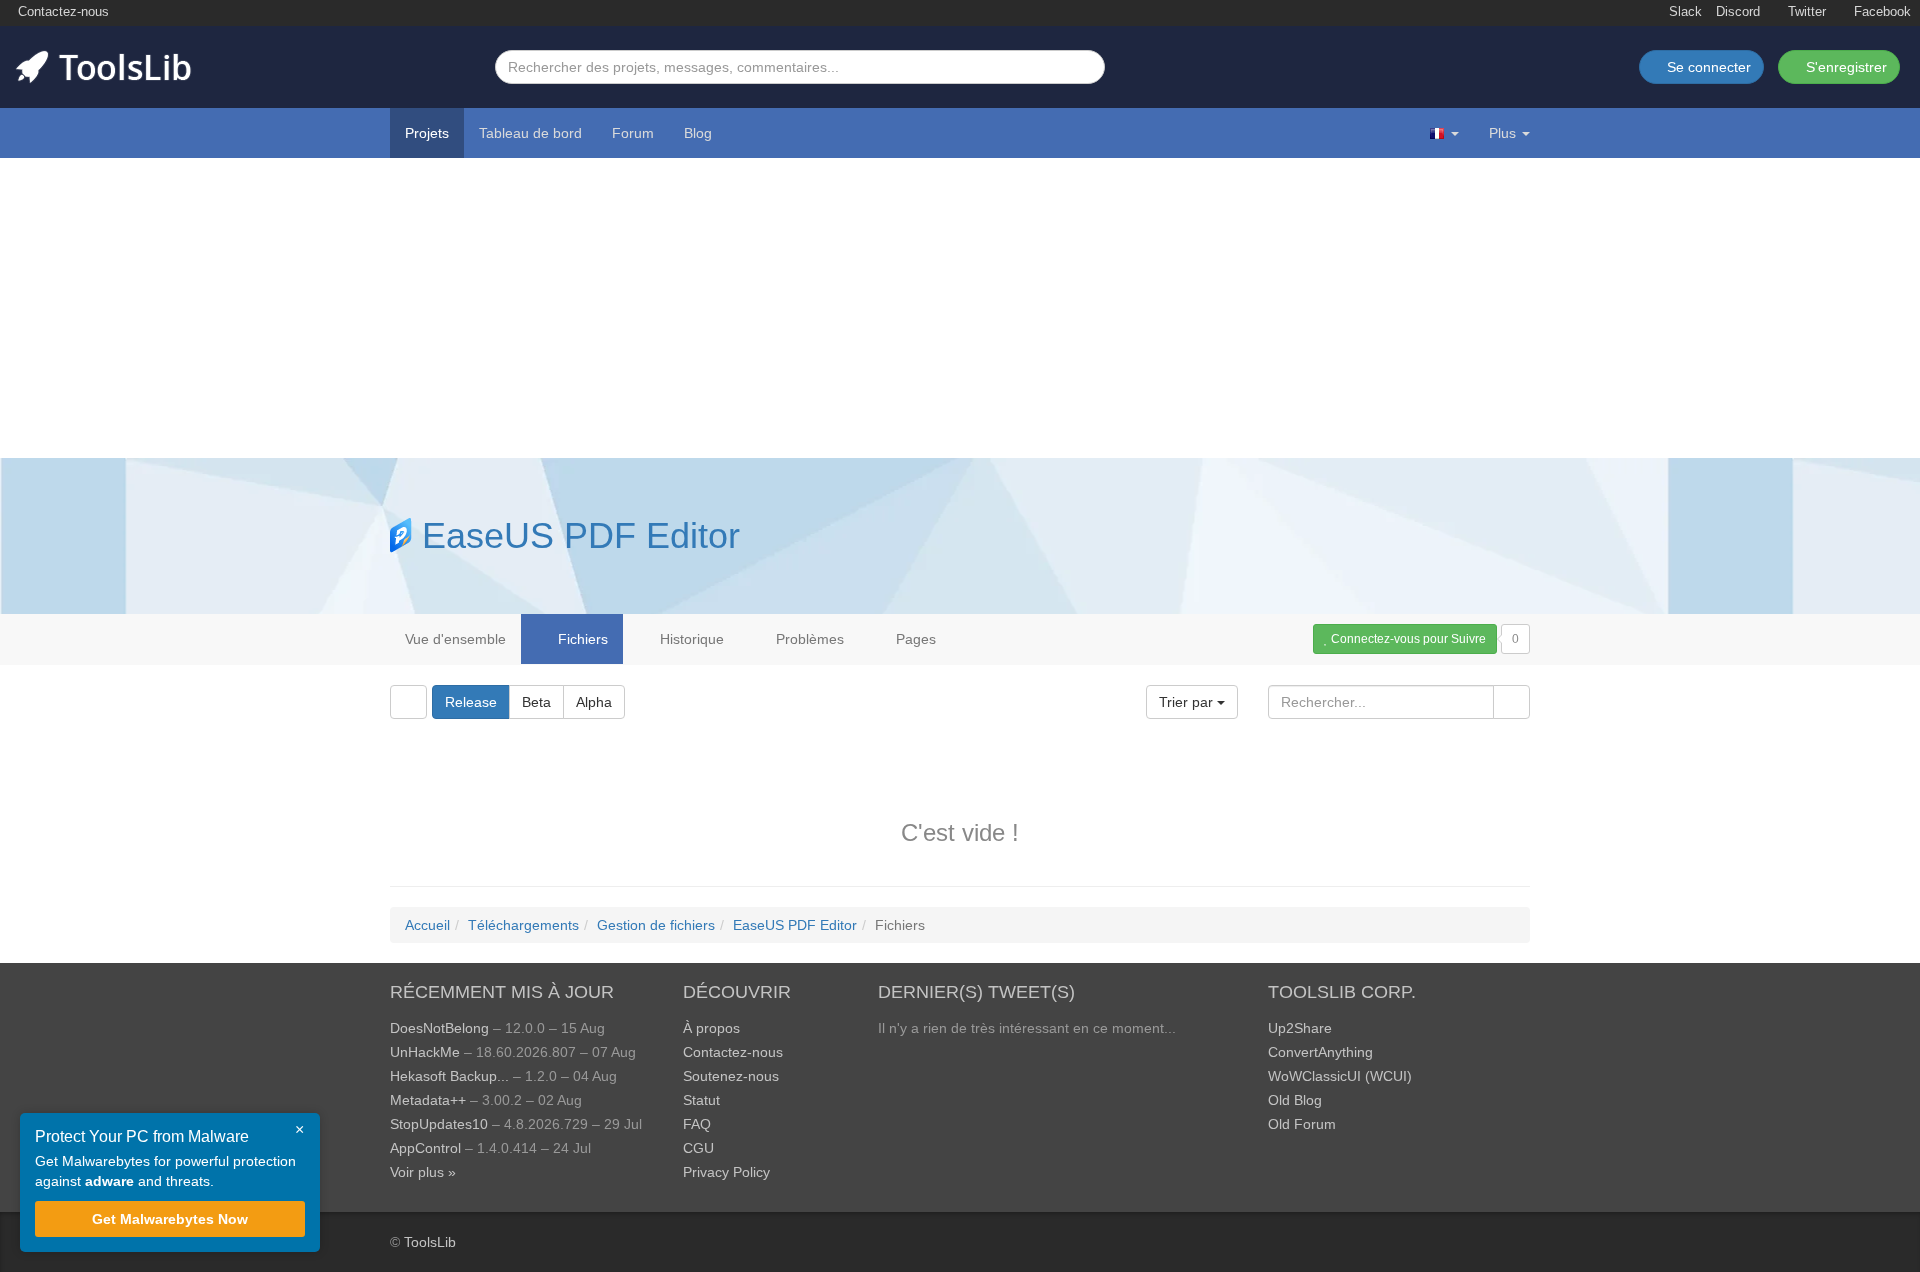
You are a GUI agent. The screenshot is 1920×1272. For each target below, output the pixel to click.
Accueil (427, 925)
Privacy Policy (726, 1172)
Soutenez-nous (731, 1076)
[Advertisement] (960, 308)
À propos (711, 1028)
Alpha (594, 702)
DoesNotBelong (439, 1028)
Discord (1738, 12)
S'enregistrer (1844, 67)
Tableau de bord (530, 133)
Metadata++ (428, 1100)
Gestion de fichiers (656, 925)
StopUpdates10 (439, 1124)
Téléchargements (523, 925)
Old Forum (1302, 1124)
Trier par (1188, 702)
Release (471, 702)
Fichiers (581, 639)
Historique (690, 639)
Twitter (1805, 12)
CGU (698, 1148)
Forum (633, 133)
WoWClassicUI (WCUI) (1340, 1076)
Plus (1502, 133)
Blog (698, 133)
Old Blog (1295, 1100)
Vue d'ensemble (455, 639)
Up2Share (1300, 1028)
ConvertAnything (1320, 1052)
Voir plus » (423, 1172)
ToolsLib (430, 1242)
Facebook (1880, 12)
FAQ (697, 1124)
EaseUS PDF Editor (581, 535)
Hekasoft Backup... (449, 1076)
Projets (427, 133)
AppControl (425, 1148)
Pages (914, 639)
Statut (701, 1100)
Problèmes (808, 639)
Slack (1683, 12)
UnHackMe (425, 1052)
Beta (536, 702)
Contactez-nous (61, 12)
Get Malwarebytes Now (170, 1219)
